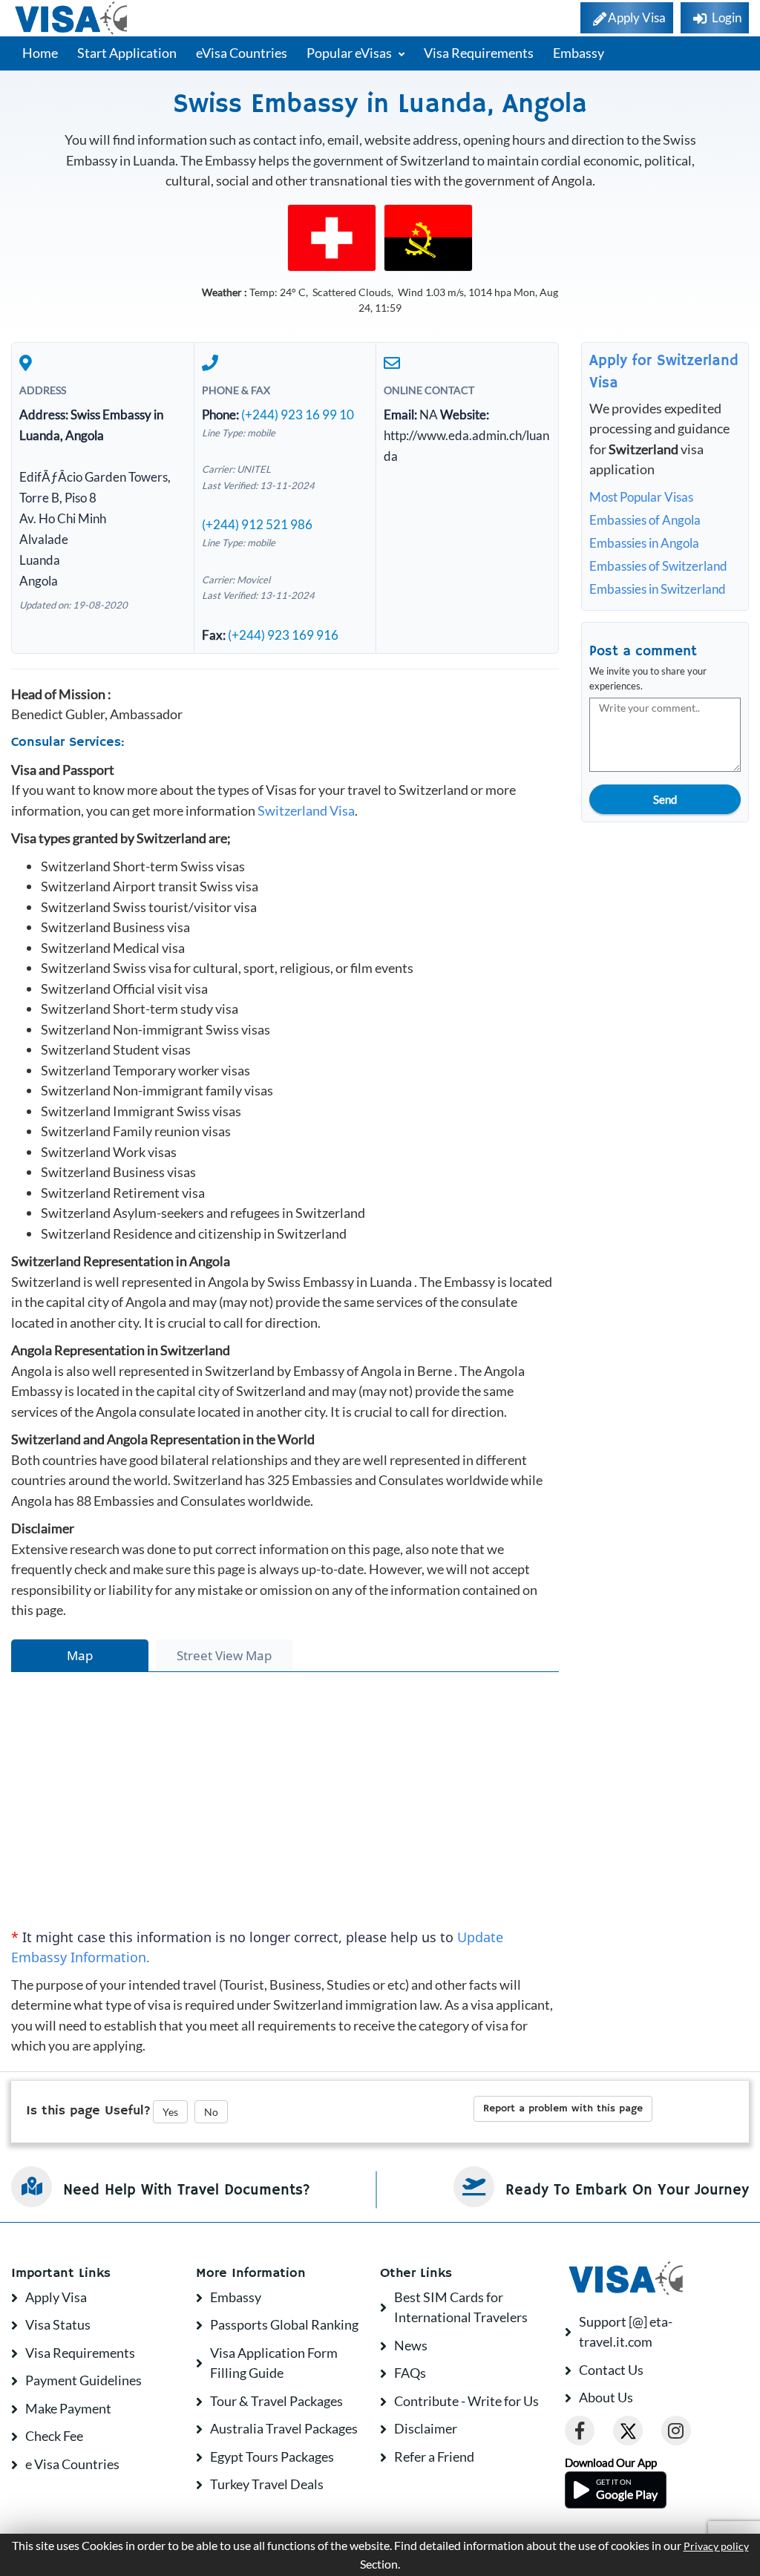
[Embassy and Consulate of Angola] (428, 236)
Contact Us (611, 2370)
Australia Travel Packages (284, 2428)
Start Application (127, 53)
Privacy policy (716, 2546)
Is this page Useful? (88, 2111)
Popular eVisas (350, 53)
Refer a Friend (434, 2457)
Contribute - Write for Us (466, 2401)
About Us (606, 2397)
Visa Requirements (479, 53)
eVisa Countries (242, 53)
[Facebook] (580, 2431)
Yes (170, 2112)
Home (40, 53)
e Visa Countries (72, 2464)
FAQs (410, 2373)
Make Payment (68, 2408)
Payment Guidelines (83, 2380)
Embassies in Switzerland (658, 589)
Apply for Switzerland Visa (664, 372)
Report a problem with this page (563, 2108)
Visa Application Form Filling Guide (274, 2363)
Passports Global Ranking (284, 2324)
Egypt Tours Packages (272, 2457)
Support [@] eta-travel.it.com (626, 2332)
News (411, 2345)
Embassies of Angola (645, 520)
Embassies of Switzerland (658, 566)
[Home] (72, 18)
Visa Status (58, 2324)
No (211, 2112)
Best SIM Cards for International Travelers (461, 2307)
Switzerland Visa (306, 810)
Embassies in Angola (644, 543)
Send (665, 799)
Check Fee (54, 2436)
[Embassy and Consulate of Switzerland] (332, 236)
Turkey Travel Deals (267, 2484)
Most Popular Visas (641, 497)
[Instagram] (676, 2431)
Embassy (579, 53)
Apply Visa (56, 2297)
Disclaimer (426, 2428)
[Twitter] (628, 2431)
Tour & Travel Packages (276, 2401)
